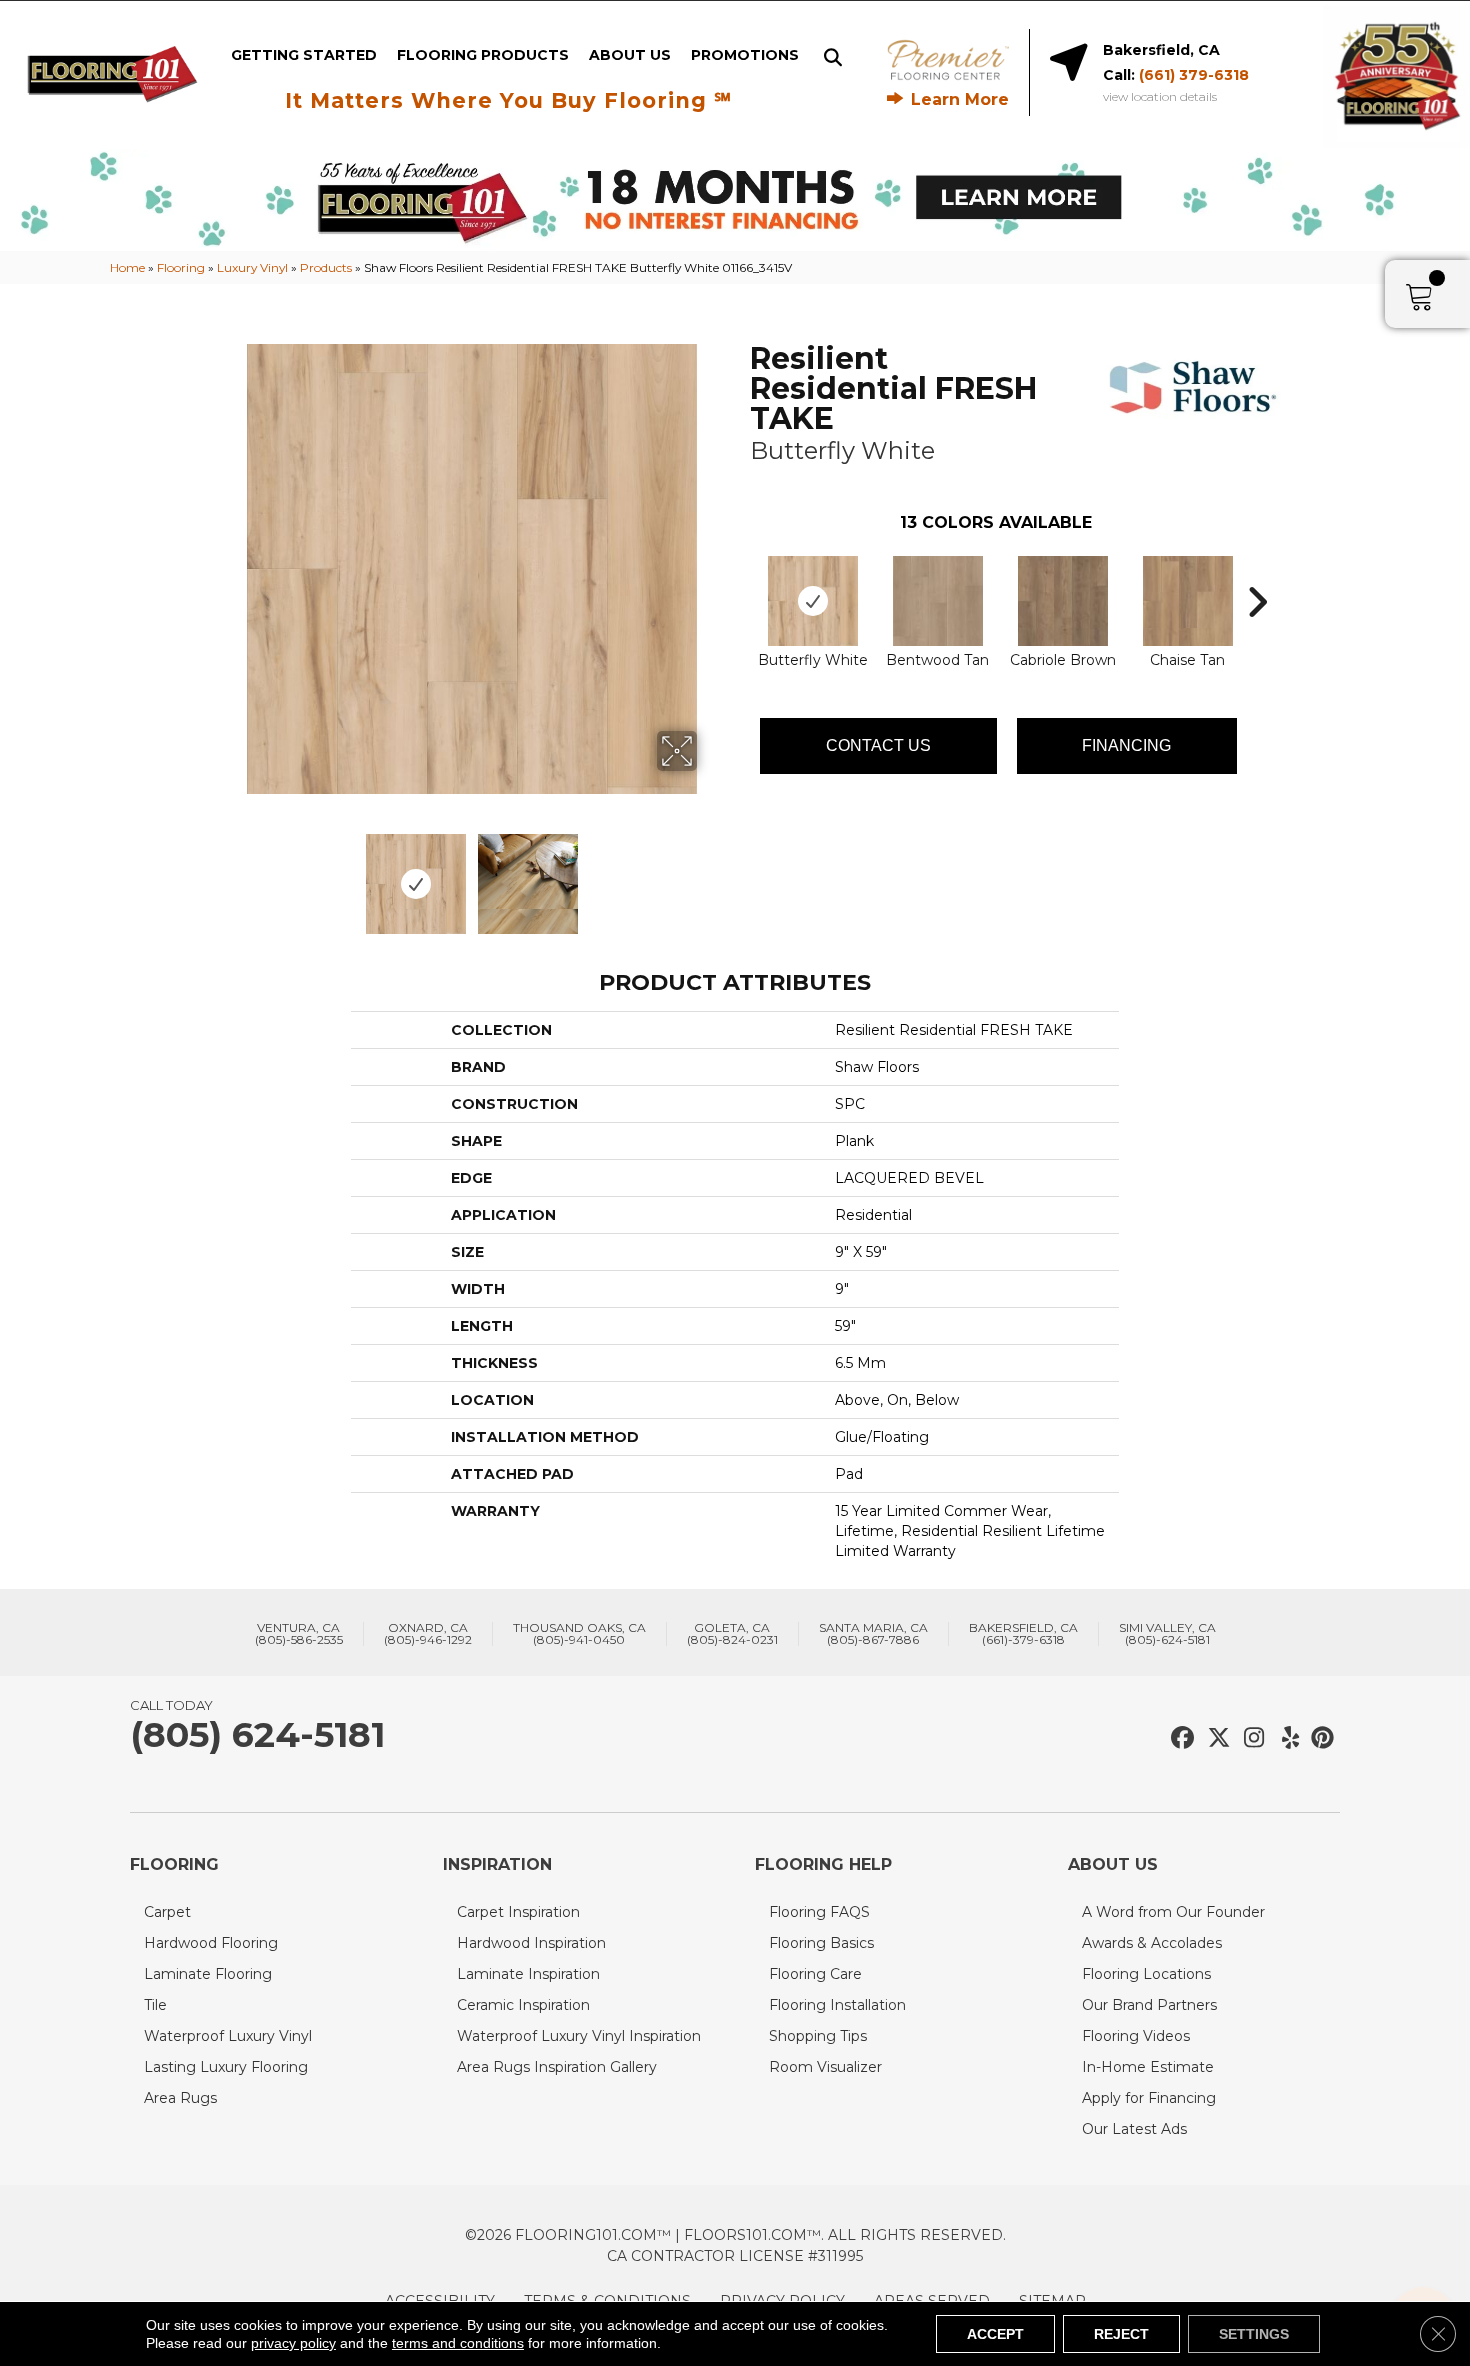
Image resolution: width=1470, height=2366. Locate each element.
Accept (995, 2334)
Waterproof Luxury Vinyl (228, 2036)
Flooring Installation (837, 2005)
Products (326, 267)
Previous (233, 874)
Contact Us (878, 745)
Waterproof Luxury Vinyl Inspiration (579, 2036)
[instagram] (1249, 1738)
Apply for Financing (1149, 2098)
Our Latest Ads (1134, 2129)
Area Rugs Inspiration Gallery (557, 2067)
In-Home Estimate (1148, 2067)
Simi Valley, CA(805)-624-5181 (1167, 1634)
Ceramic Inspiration (523, 2005)
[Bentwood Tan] (938, 601)
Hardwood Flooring (211, 1943)
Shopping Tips (818, 2036)
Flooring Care (815, 1974)
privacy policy (293, 2343)
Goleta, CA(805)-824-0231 (732, 1634)
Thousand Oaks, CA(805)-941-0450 (579, 1634)
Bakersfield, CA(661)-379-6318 (1023, 1634)
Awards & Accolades (1152, 1943)
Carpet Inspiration (518, 1912)
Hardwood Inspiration (531, 1943)
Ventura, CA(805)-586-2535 (299, 1634)
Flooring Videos (1136, 2036)
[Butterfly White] (813, 601)
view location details (1160, 97)
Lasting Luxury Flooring (226, 2067)
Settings (1254, 2334)
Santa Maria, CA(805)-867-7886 (873, 1634)
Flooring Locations (1146, 1974)
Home (127, 267)
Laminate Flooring (208, 1974)
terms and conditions (458, 2343)
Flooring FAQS (819, 1912)
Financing (1126, 745)
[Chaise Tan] (1188, 601)
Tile (155, 2005)
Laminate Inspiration (528, 1974)
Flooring (181, 267)
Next (710, 874)
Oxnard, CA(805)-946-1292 (428, 1634)
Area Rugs (180, 2098)
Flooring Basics (821, 1943)
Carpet (167, 1912)
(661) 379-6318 (1194, 75)
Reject (1121, 2334)
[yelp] (1284, 1738)
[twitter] (1214, 1738)
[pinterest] (1319, 1738)
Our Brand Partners (1149, 2005)
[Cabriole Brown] (1063, 601)
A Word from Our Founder (1173, 1912)
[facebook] (1179, 1738)
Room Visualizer (825, 2067)
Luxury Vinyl (252, 267)
